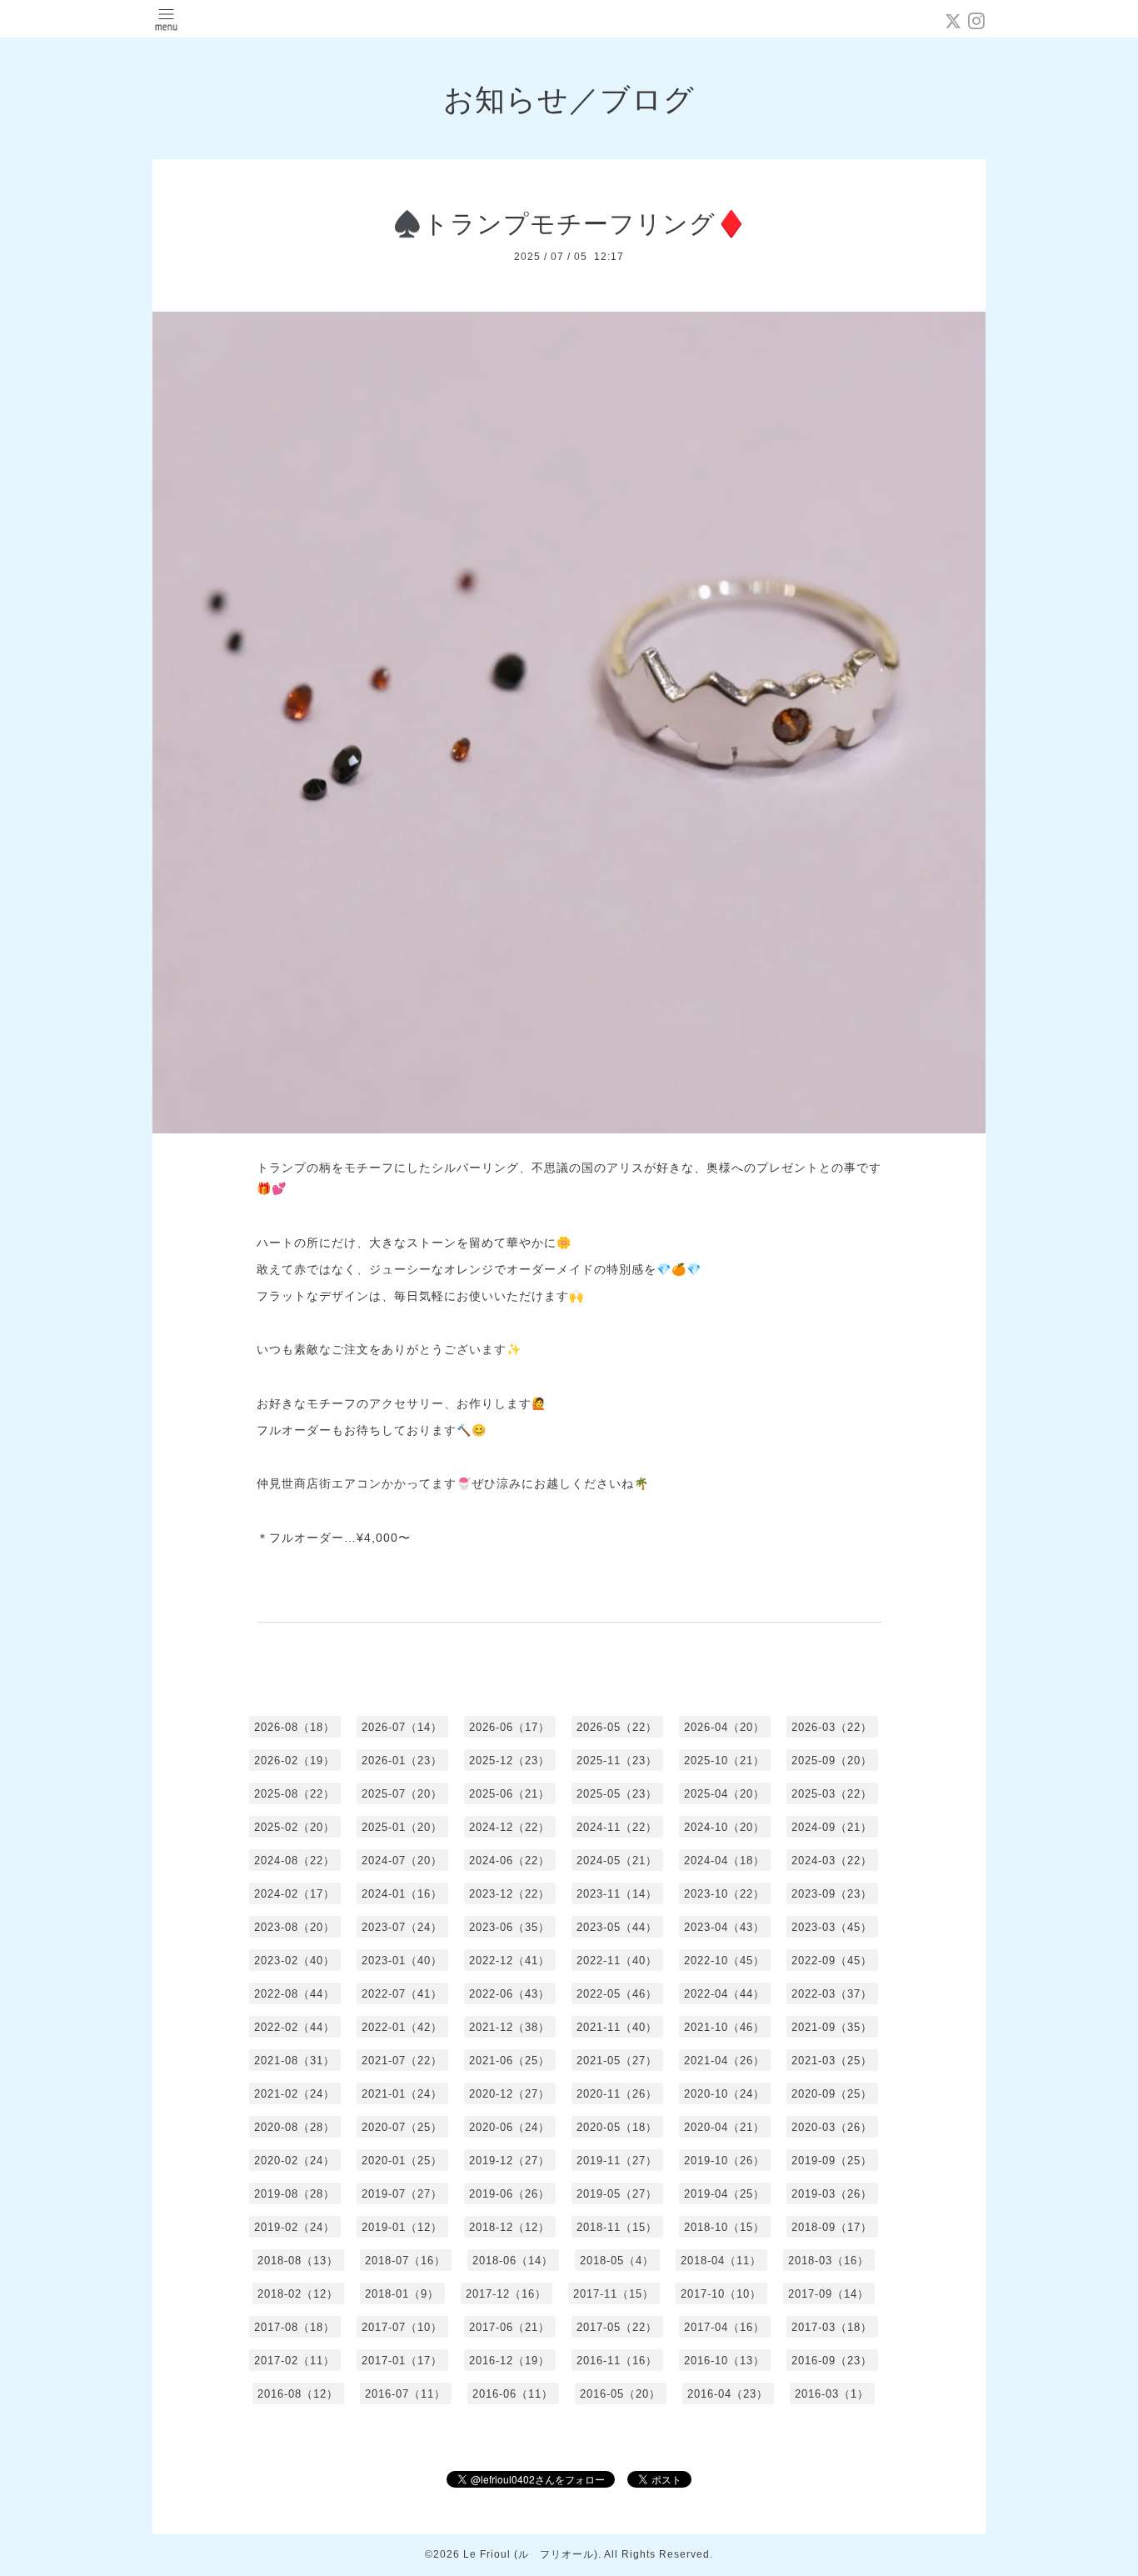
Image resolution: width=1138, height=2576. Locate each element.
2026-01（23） (402, 1761)
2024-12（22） (509, 1827)
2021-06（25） (509, 2061)
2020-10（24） (724, 2094)
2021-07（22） (402, 2061)
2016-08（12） (298, 2394)
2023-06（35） (509, 1927)
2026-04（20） (724, 1727)
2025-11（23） (617, 1761)
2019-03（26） (832, 2194)
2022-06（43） (509, 1994)
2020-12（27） (509, 2094)
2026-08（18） (294, 1727)
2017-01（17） (402, 2361)
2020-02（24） (294, 2161)
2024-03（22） (832, 1861)
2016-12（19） (509, 2361)
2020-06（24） (509, 2127)
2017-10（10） (721, 2294)
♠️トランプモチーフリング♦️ (569, 224)
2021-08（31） (294, 2061)
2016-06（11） (513, 2394)
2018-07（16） (405, 2261)
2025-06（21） (509, 1794)
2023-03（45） (832, 1927)
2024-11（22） (617, 1827)
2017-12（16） (506, 2294)
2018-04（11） (721, 2261)
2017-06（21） (509, 2327)
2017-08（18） (294, 2327)
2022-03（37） (832, 1994)
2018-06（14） (513, 2261)
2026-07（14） (402, 1727)
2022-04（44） (724, 1994)
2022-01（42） (402, 2027)
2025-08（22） (294, 1794)
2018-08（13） (298, 2261)
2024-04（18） (724, 1861)
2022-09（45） (832, 1961)
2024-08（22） (294, 1861)
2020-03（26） (832, 2127)
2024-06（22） (509, 1861)
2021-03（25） (832, 2061)
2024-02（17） (294, 1894)
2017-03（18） (832, 2327)
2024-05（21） (617, 1861)
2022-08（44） (294, 1994)
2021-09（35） (832, 2027)
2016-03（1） (832, 2394)
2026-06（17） (509, 1727)
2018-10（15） (724, 2227)
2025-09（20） (832, 1761)
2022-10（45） (724, 1961)
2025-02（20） (294, 1827)
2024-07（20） (402, 1861)
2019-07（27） (402, 2194)
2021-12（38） (509, 2027)
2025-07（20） (402, 1794)
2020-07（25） (402, 2127)
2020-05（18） (617, 2127)
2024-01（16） (402, 1894)
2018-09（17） (832, 2227)
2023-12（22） (509, 1894)
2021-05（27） (617, 2061)
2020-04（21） (724, 2127)
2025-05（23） (617, 1794)
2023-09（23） (832, 1894)
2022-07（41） (402, 1994)
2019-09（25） (832, 2161)
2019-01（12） (402, 2227)
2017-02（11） (294, 2361)
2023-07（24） (402, 1927)
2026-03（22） (832, 1727)
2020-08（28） (294, 2127)
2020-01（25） (402, 2161)
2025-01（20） (402, 1827)
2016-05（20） (620, 2394)
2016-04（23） (728, 2394)
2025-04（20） (724, 1794)
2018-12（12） (509, 2227)
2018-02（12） (298, 2294)
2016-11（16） (617, 2361)
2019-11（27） (617, 2161)
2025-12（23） (509, 1761)
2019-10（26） (724, 2161)
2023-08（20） (294, 1927)
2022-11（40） (617, 1961)
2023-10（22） (724, 1894)
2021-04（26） (724, 2061)
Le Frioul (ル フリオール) (531, 2554)
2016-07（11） (405, 2394)
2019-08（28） (294, 2194)
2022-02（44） (294, 2027)
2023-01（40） (402, 1961)
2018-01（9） (402, 2294)
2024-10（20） (724, 1827)
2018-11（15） (617, 2227)
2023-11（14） (617, 1894)
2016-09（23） (832, 2361)
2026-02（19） (294, 1761)
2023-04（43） (724, 1927)
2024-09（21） (832, 1827)
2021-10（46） (724, 2027)
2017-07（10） (402, 2327)
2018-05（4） (617, 2261)
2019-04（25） (724, 2194)
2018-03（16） (829, 2261)
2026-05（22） (617, 1727)
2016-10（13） (724, 2361)
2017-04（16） (724, 2327)
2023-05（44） (617, 1927)
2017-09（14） (829, 2294)
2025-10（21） (724, 1761)
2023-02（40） (294, 1961)
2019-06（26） (509, 2194)
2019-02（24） (294, 2227)
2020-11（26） (617, 2094)
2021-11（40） (617, 2027)
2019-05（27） (617, 2194)
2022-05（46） (617, 1994)
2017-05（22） (617, 2327)
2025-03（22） (832, 1794)
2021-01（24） (402, 2094)
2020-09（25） (832, 2094)
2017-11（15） (614, 2294)
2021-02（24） (294, 2094)
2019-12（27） (509, 2161)
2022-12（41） (509, 1961)
